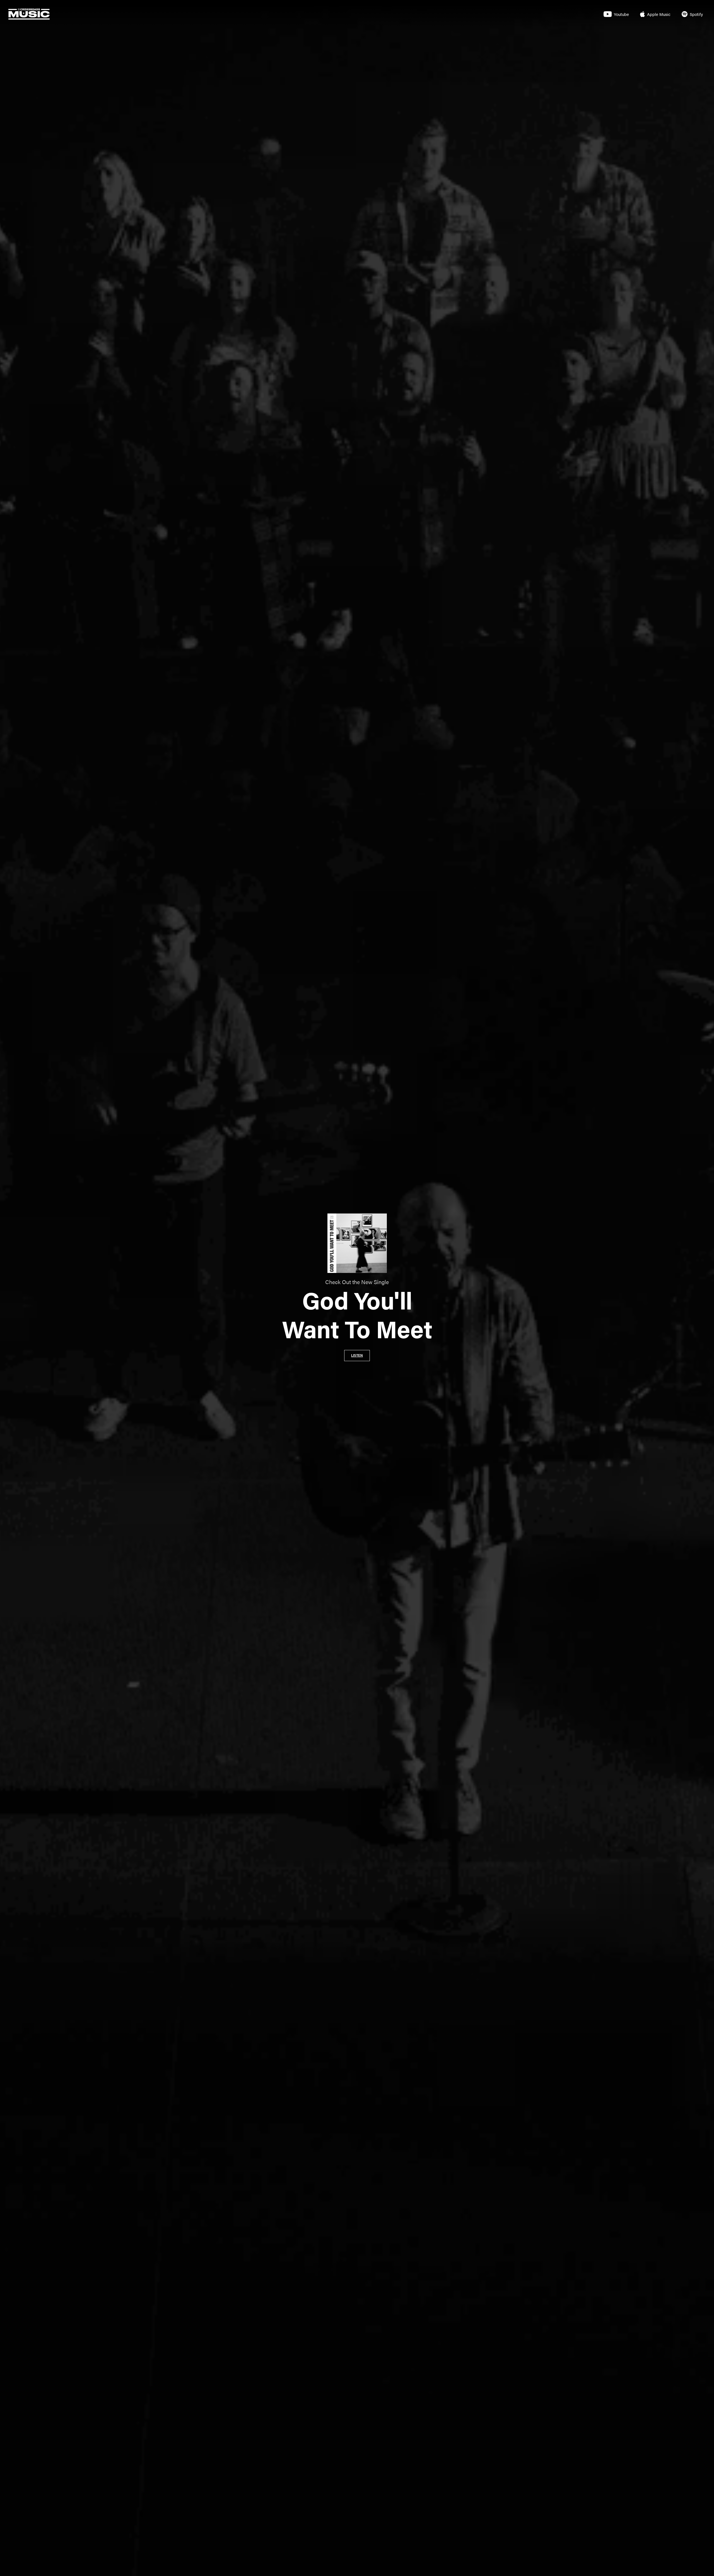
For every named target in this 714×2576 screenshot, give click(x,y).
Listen (357, 1356)
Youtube (621, 14)
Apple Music (659, 14)
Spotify (696, 14)
